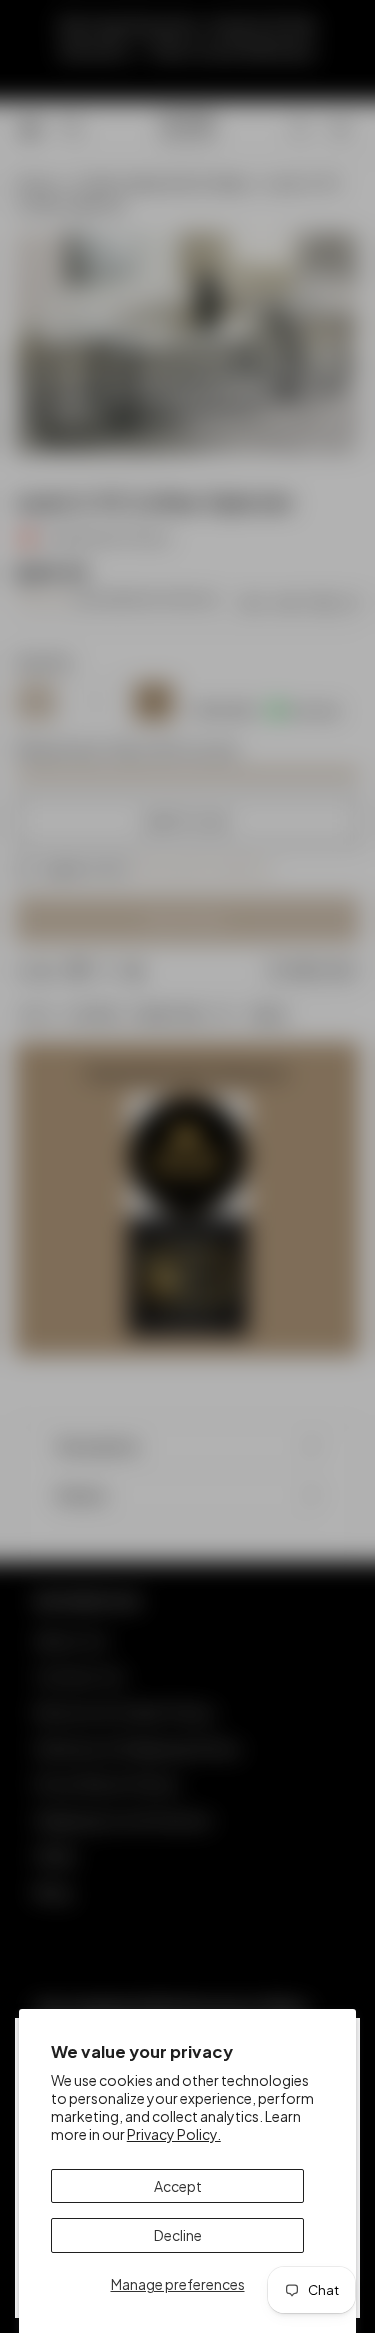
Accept (178, 2186)
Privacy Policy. (174, 2134)
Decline (178, 2235)
